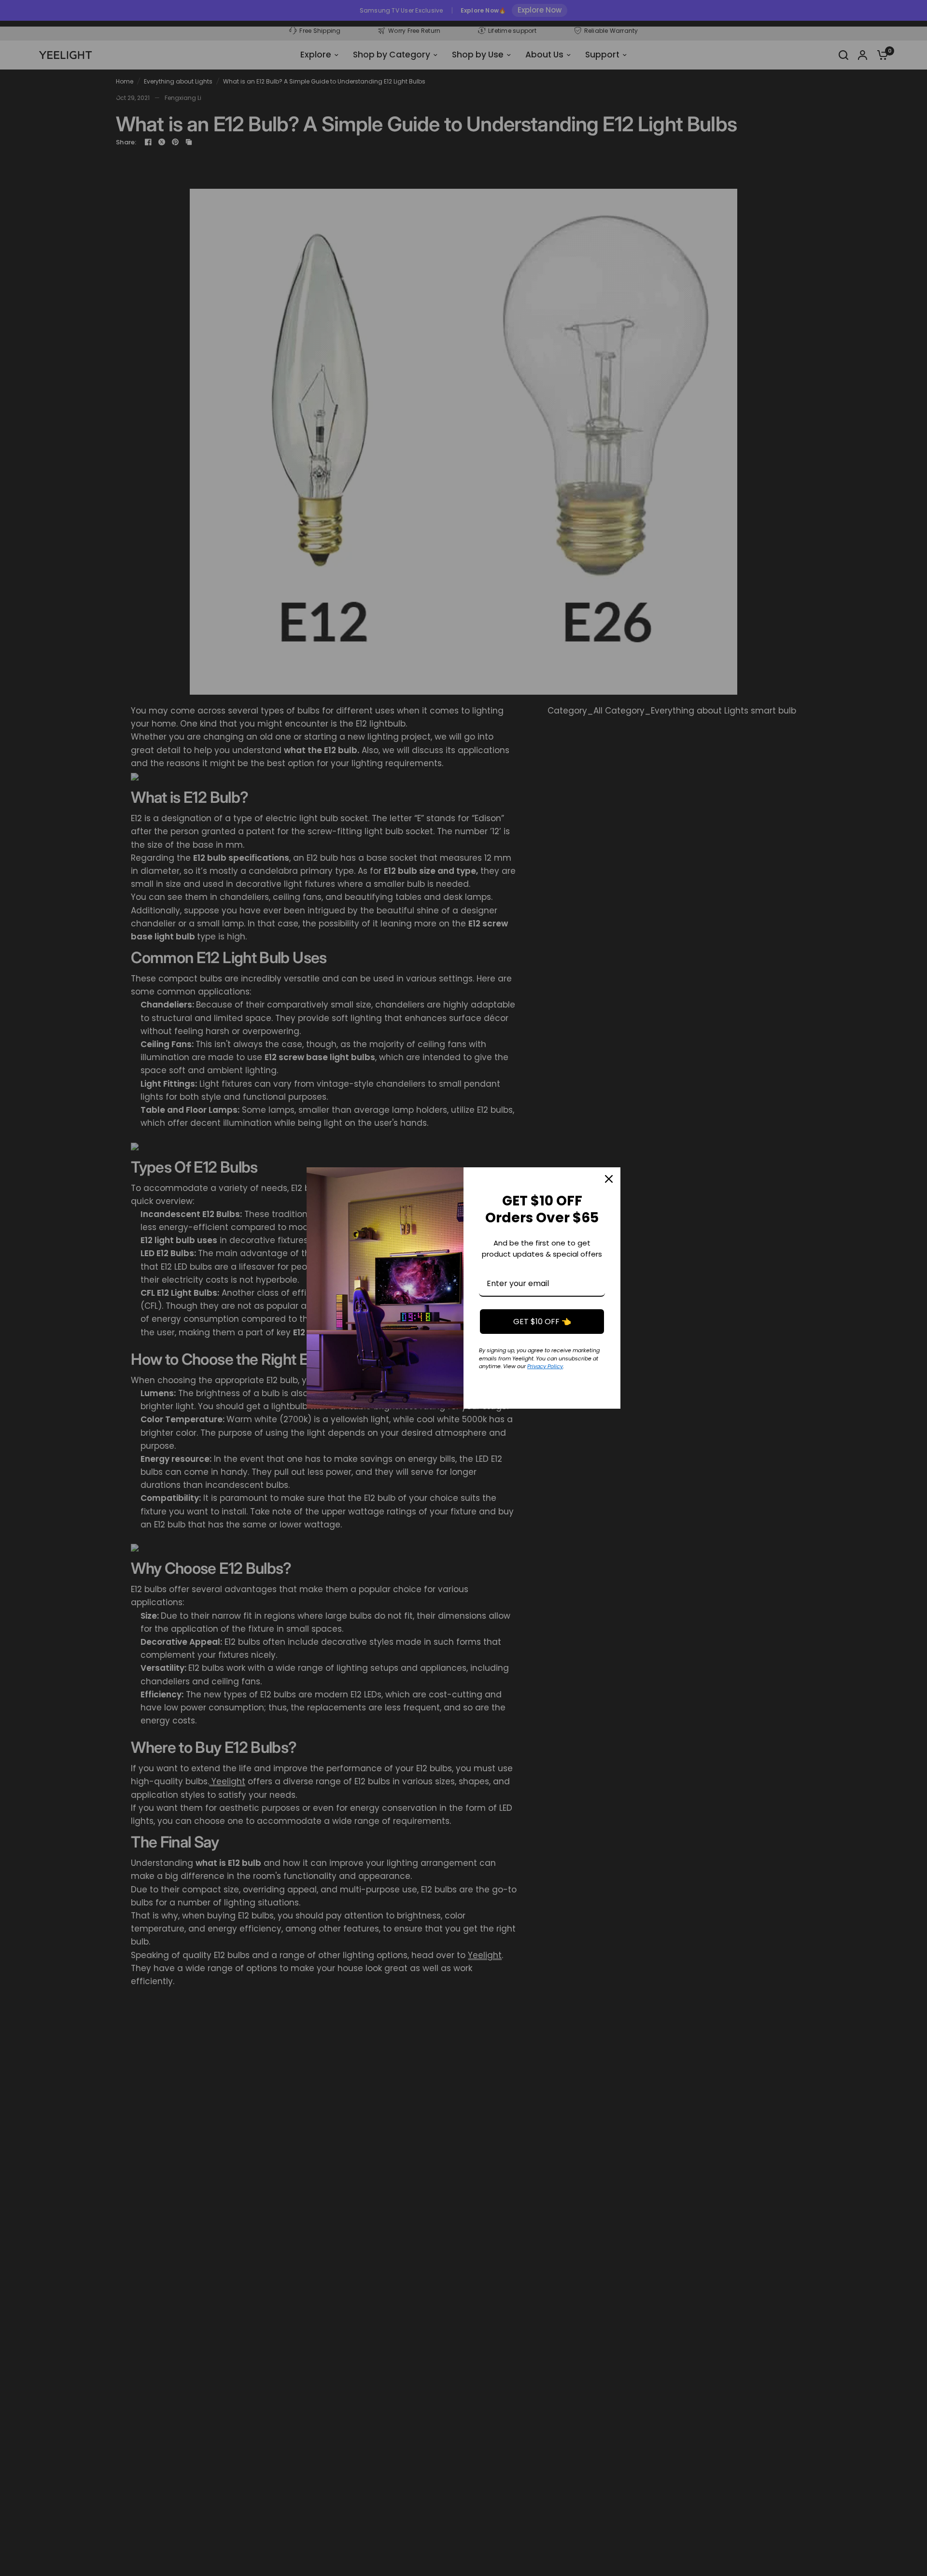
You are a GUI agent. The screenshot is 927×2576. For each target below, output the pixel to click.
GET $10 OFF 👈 (542, 1322)
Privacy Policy (545, 1366)
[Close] (609, 1179)
